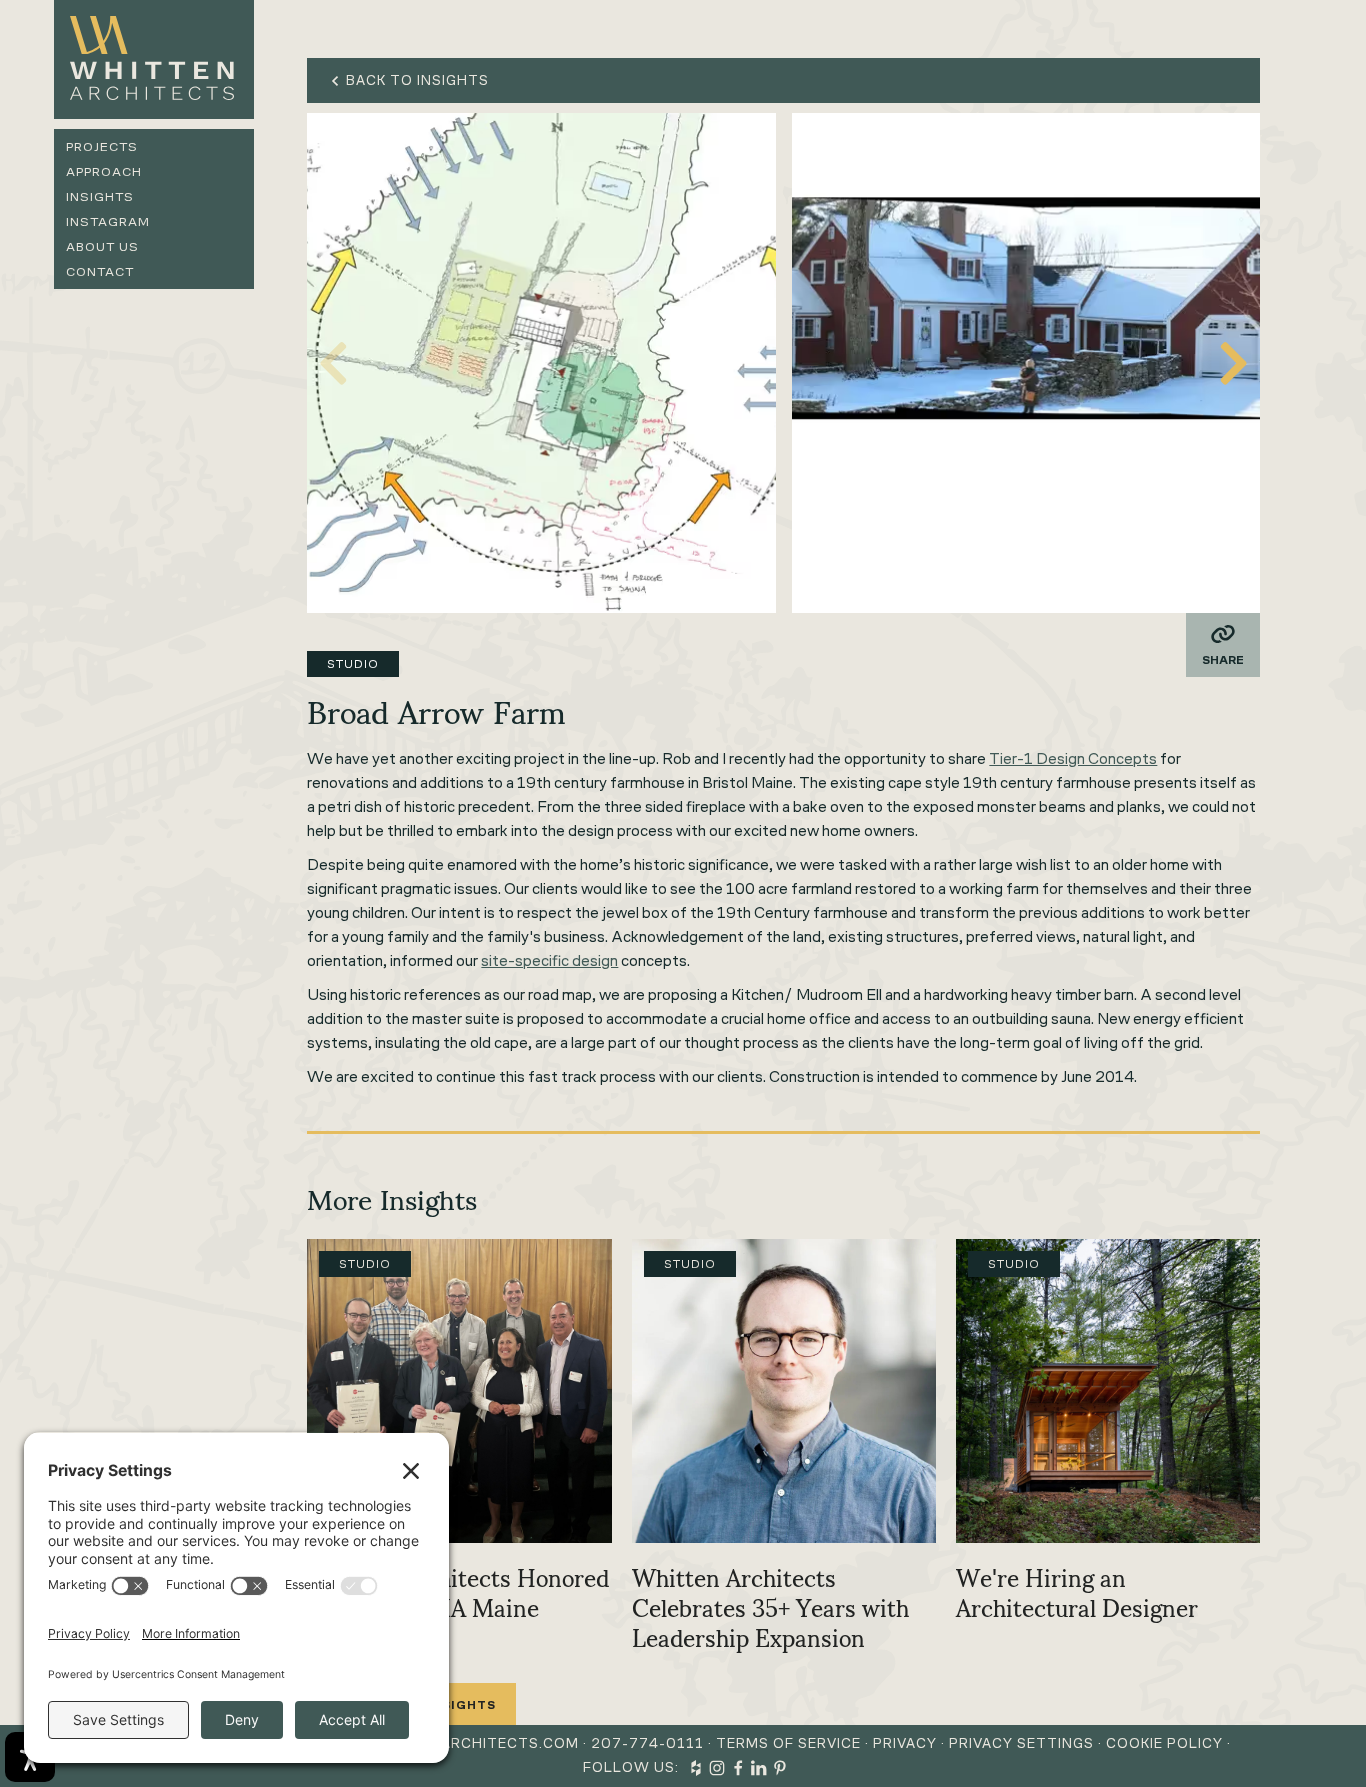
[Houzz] (696, 1768)
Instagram (108, 221)
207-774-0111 (647, 1743)
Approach (104, 171)
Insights (100, 196)
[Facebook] (738, 1768)
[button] (1234, 363)
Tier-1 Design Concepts (1073, 758)
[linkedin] (759, 1768)
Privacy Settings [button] (1021, 1743)
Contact (100, 271)
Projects (102, 146)
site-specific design (549, 960)
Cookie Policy (1164, 1743)
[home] (154, 59)
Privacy (905, 1743)
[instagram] (717, 1768)
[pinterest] (780, 1768)
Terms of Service (788, 1743)
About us (102, 246)
